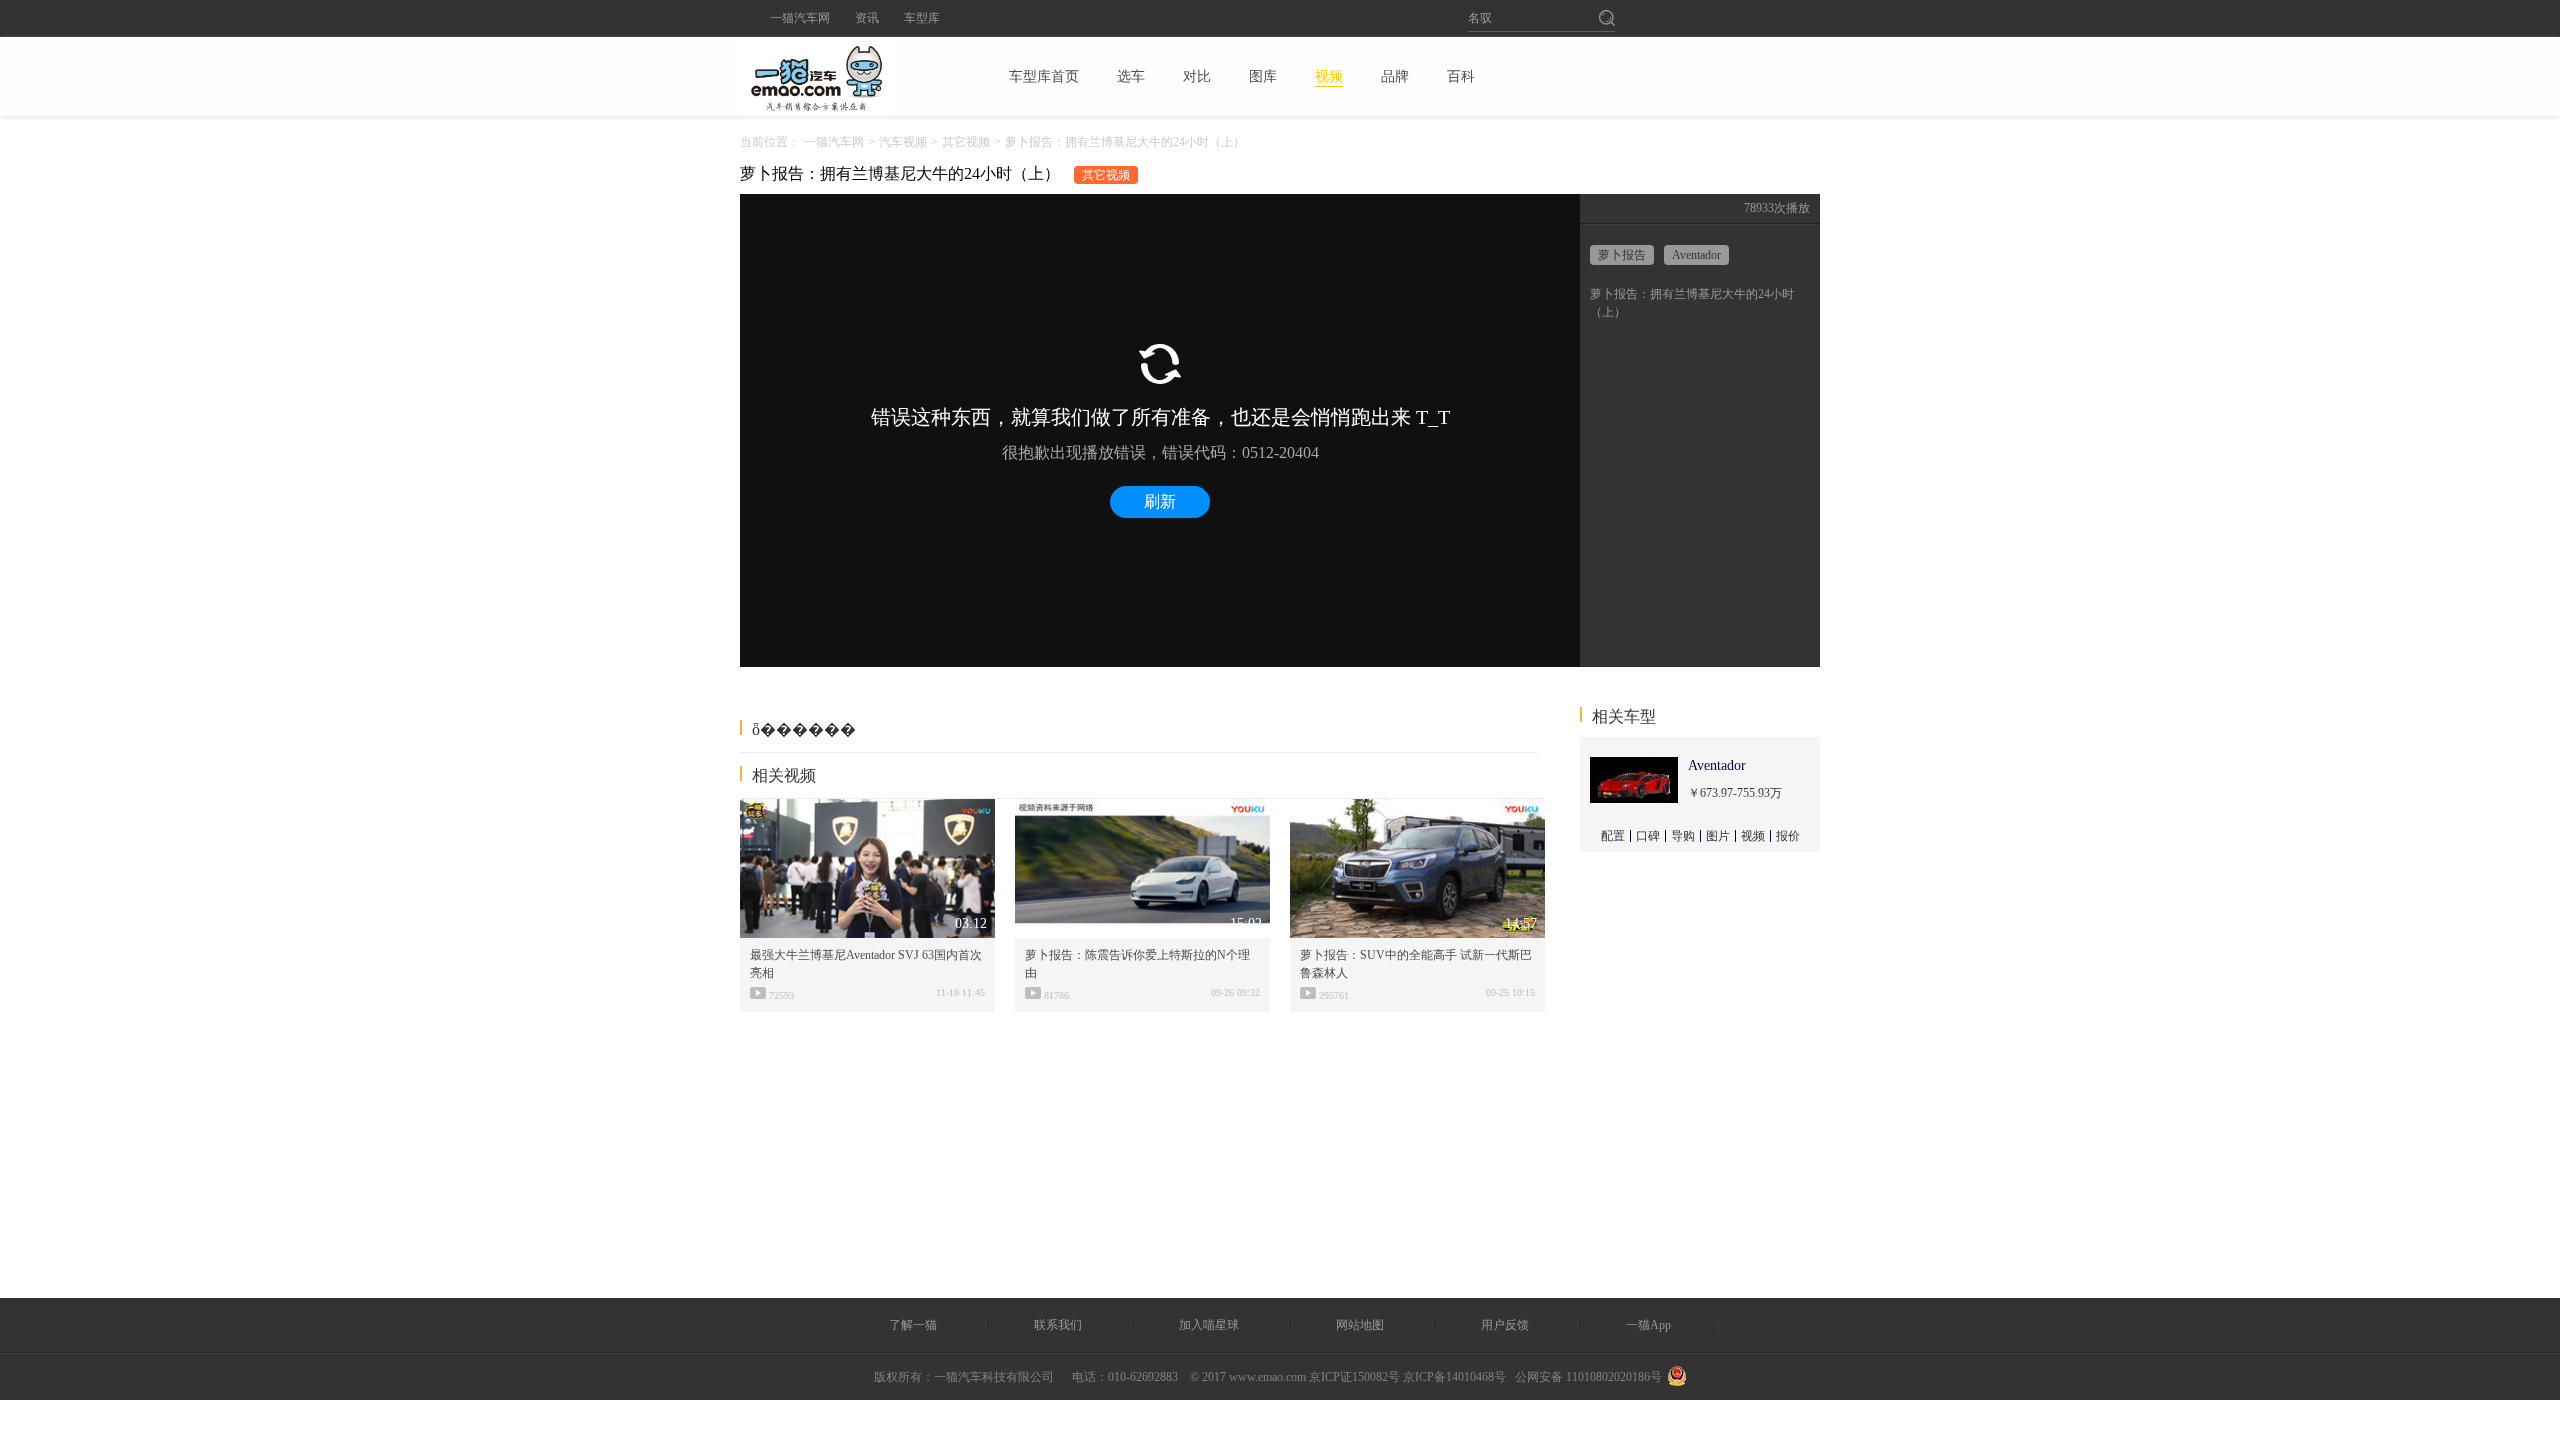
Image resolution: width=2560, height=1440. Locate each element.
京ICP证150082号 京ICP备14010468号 (1407, 1377)
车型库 (922, 18)
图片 (1718, 836)
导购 (1683, 836)
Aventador (1696, 255)
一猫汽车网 (800, 18)
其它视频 (966, 142)
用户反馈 (1505, 1325)
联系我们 (1058, 1325)
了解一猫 (913, 1325)
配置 (1613, 836)
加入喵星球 (1209, 1325)
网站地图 (1360, 1325)
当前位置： (770, 142)
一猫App (1648, 1325)
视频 (1753, 836)
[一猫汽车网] (851, 76)
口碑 (1648, 836)
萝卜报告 (1622, 255)
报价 (1788, 836)
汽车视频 (903, 142)
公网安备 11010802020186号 (1588, 1377)
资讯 (867, 18)
